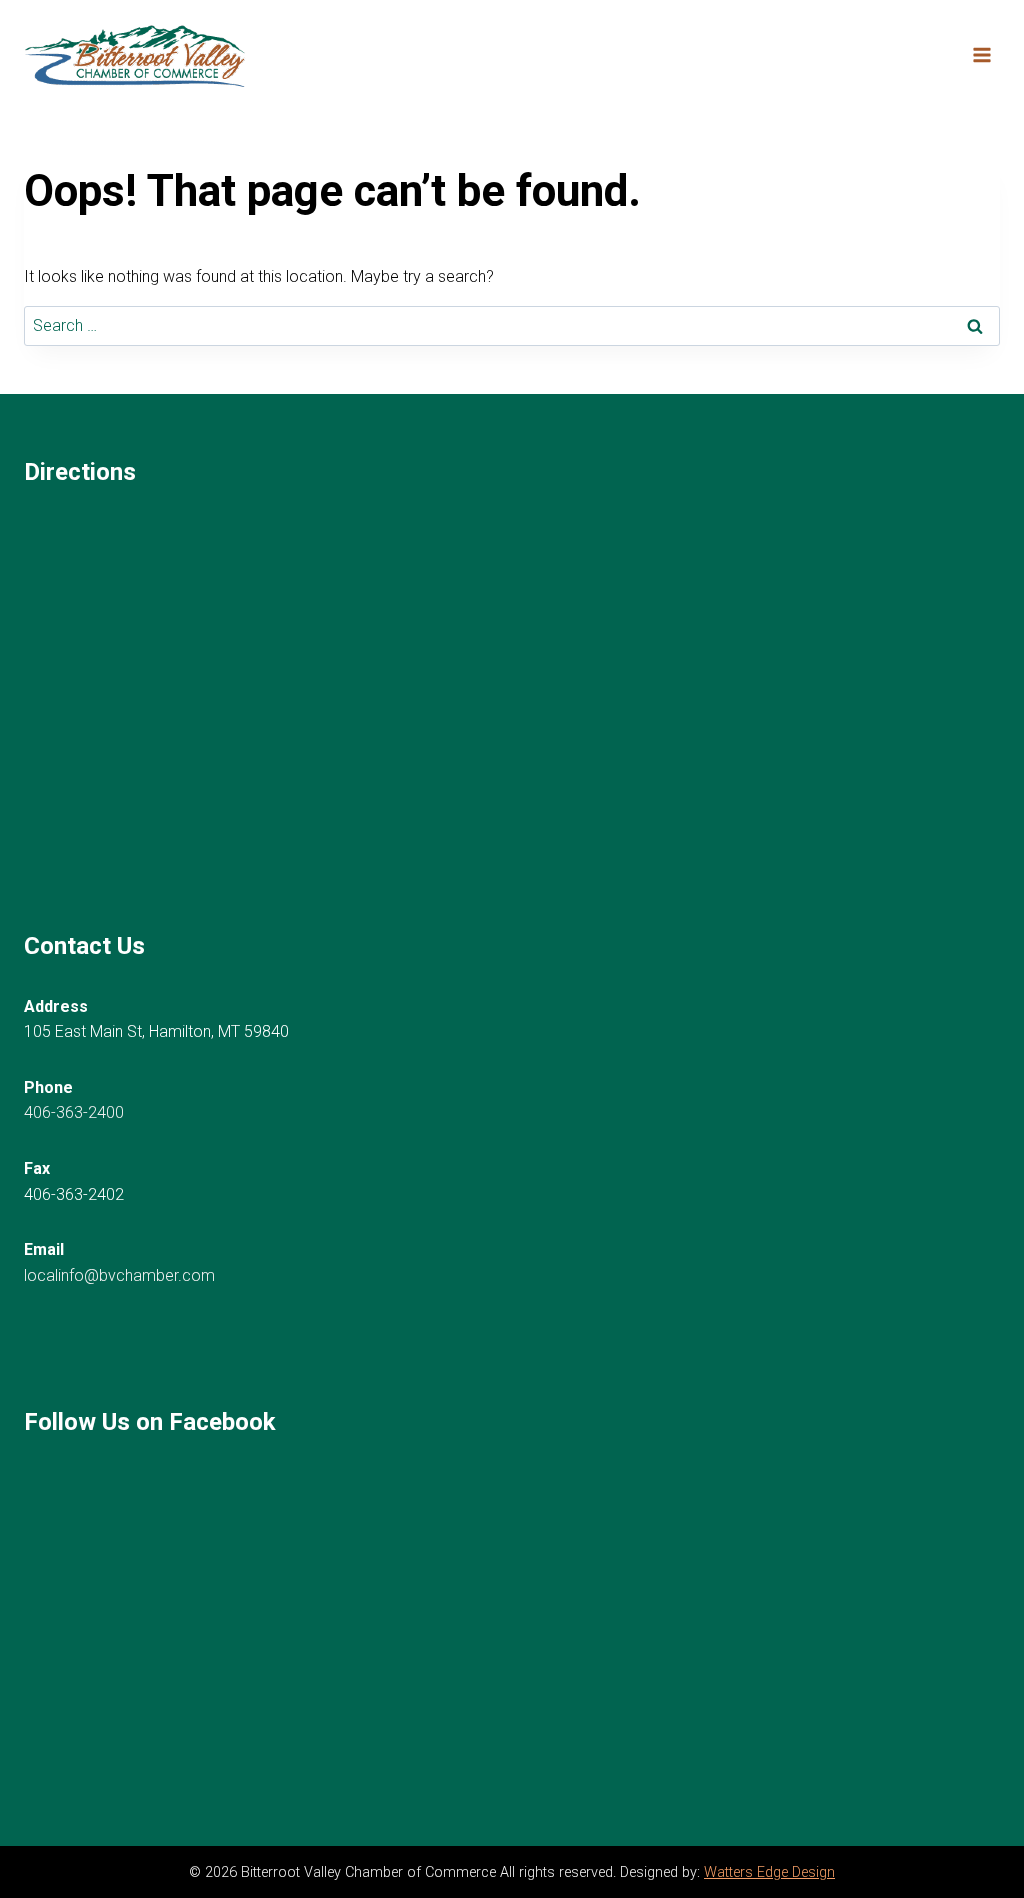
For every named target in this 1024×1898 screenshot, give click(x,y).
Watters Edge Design (769, 1872)
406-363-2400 (74, 1112)
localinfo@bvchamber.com (119, 1275)
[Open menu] (981, 54)
